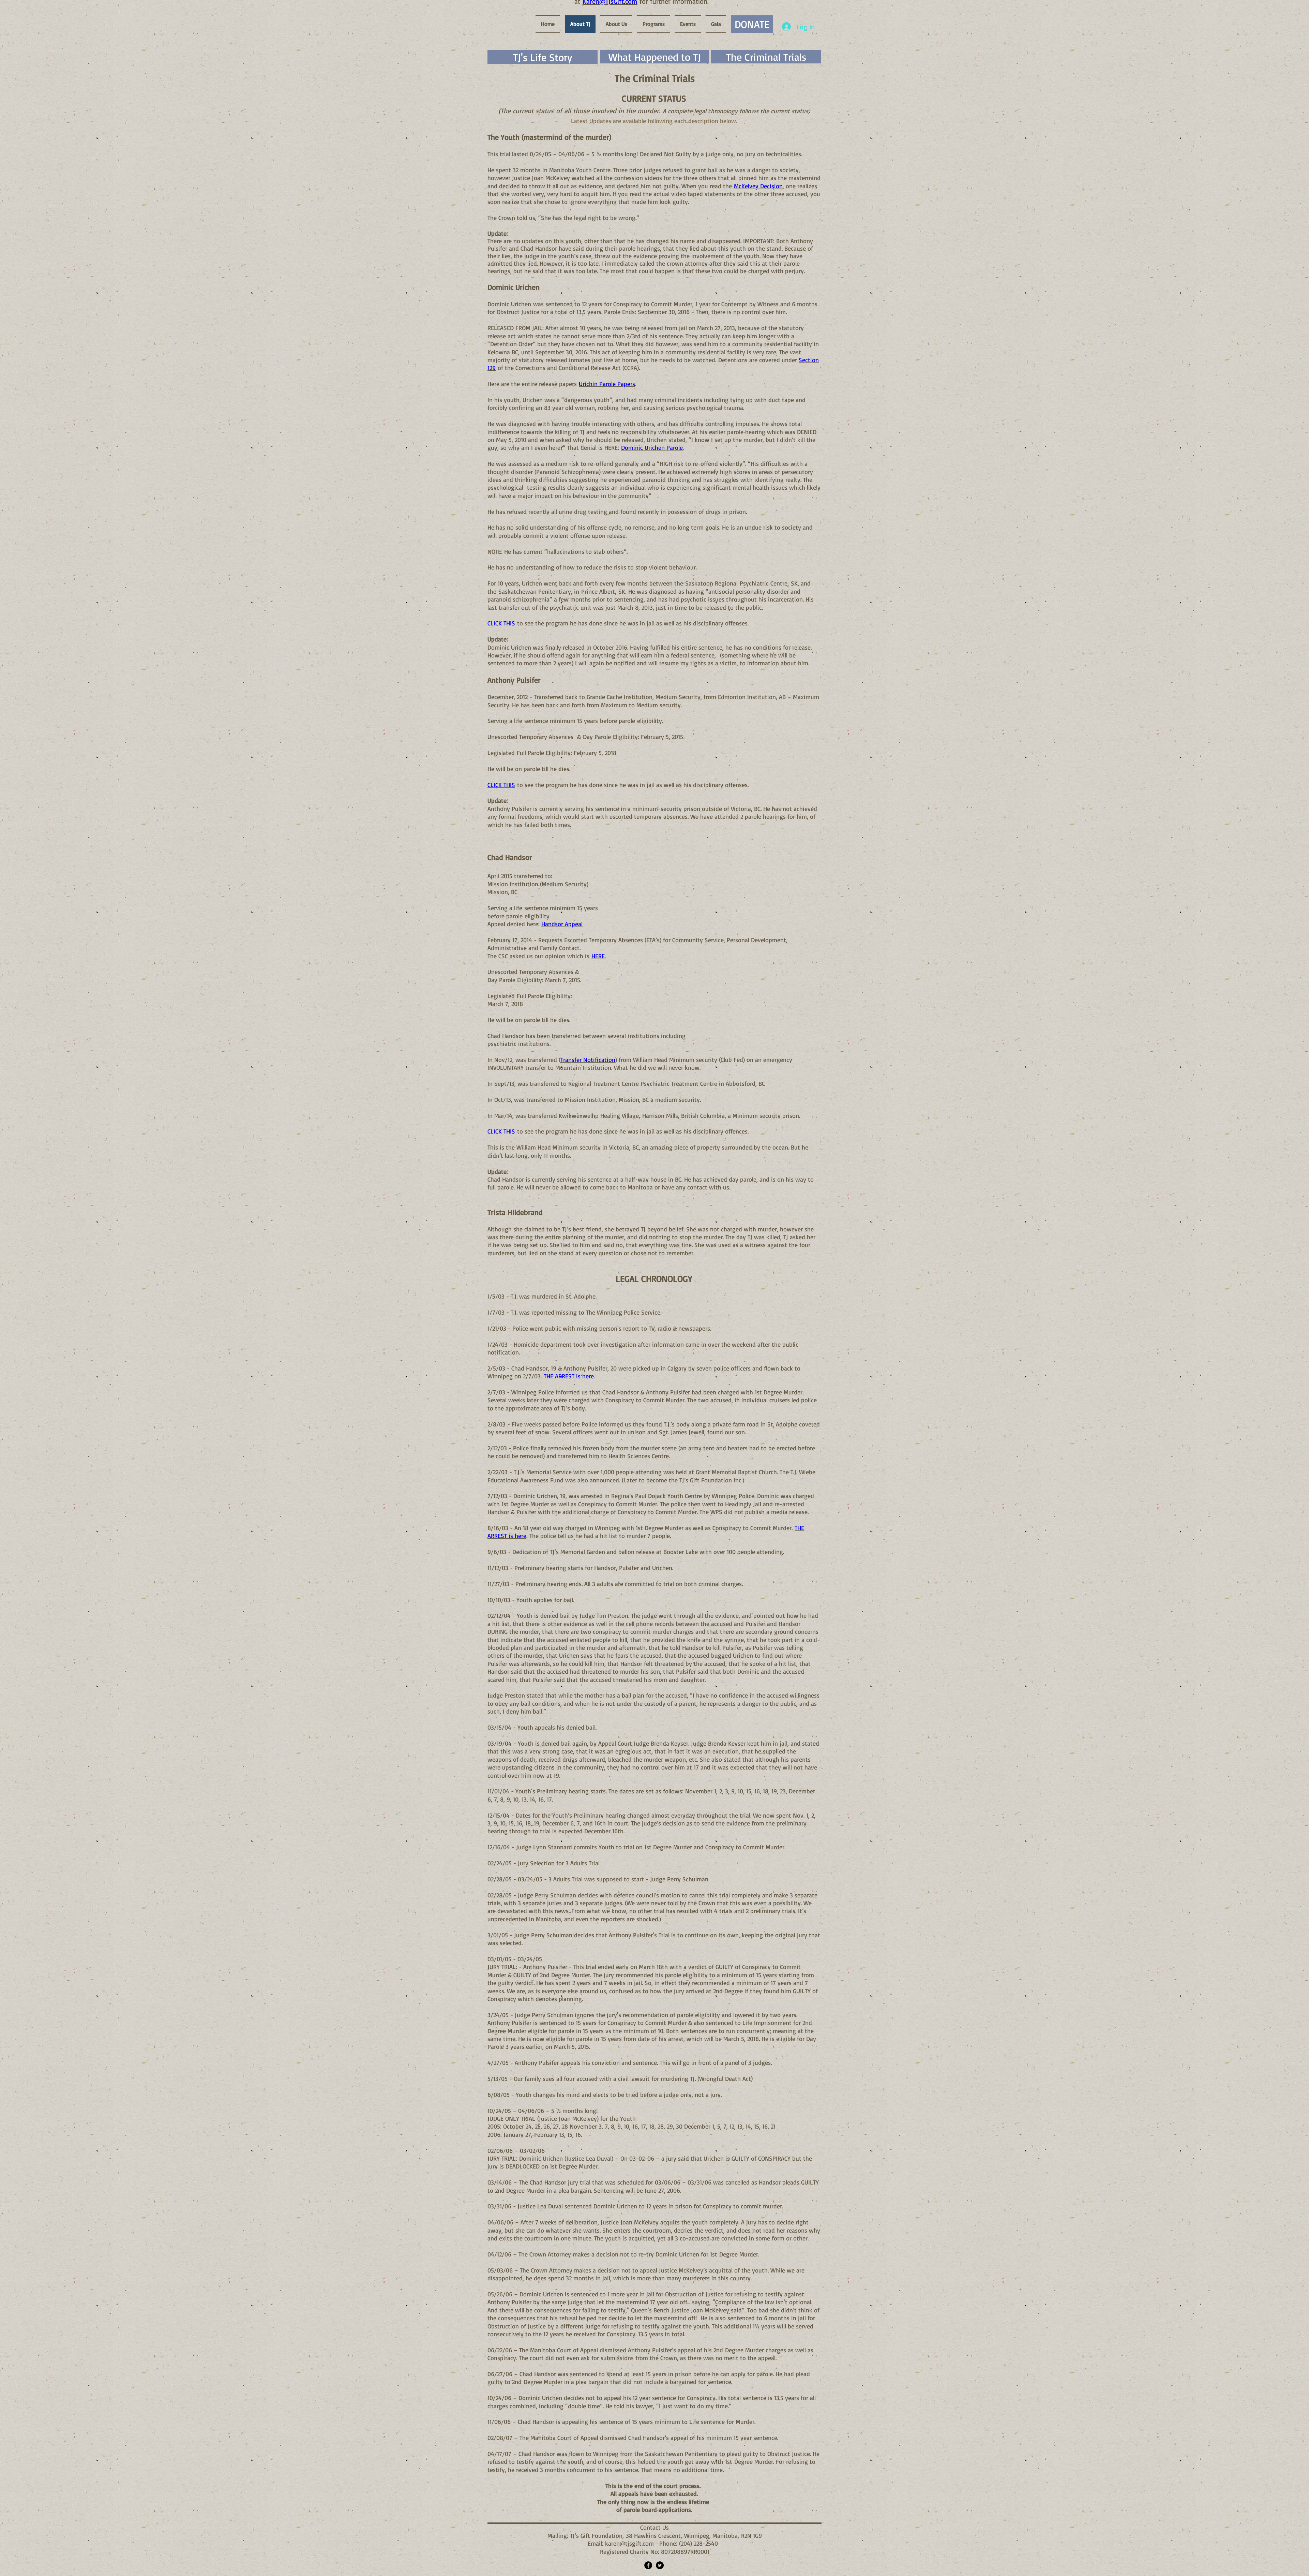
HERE (598, 956)
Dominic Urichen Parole (652, 447)
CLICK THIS (501, 623)
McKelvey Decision (758, 186)
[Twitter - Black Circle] (660, 2565)
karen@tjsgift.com (629, 2543)
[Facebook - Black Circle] (648, 2565)
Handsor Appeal (562, 924)
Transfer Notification (588, 1060)
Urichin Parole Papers (607, 384)
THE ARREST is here (569, 1376)
